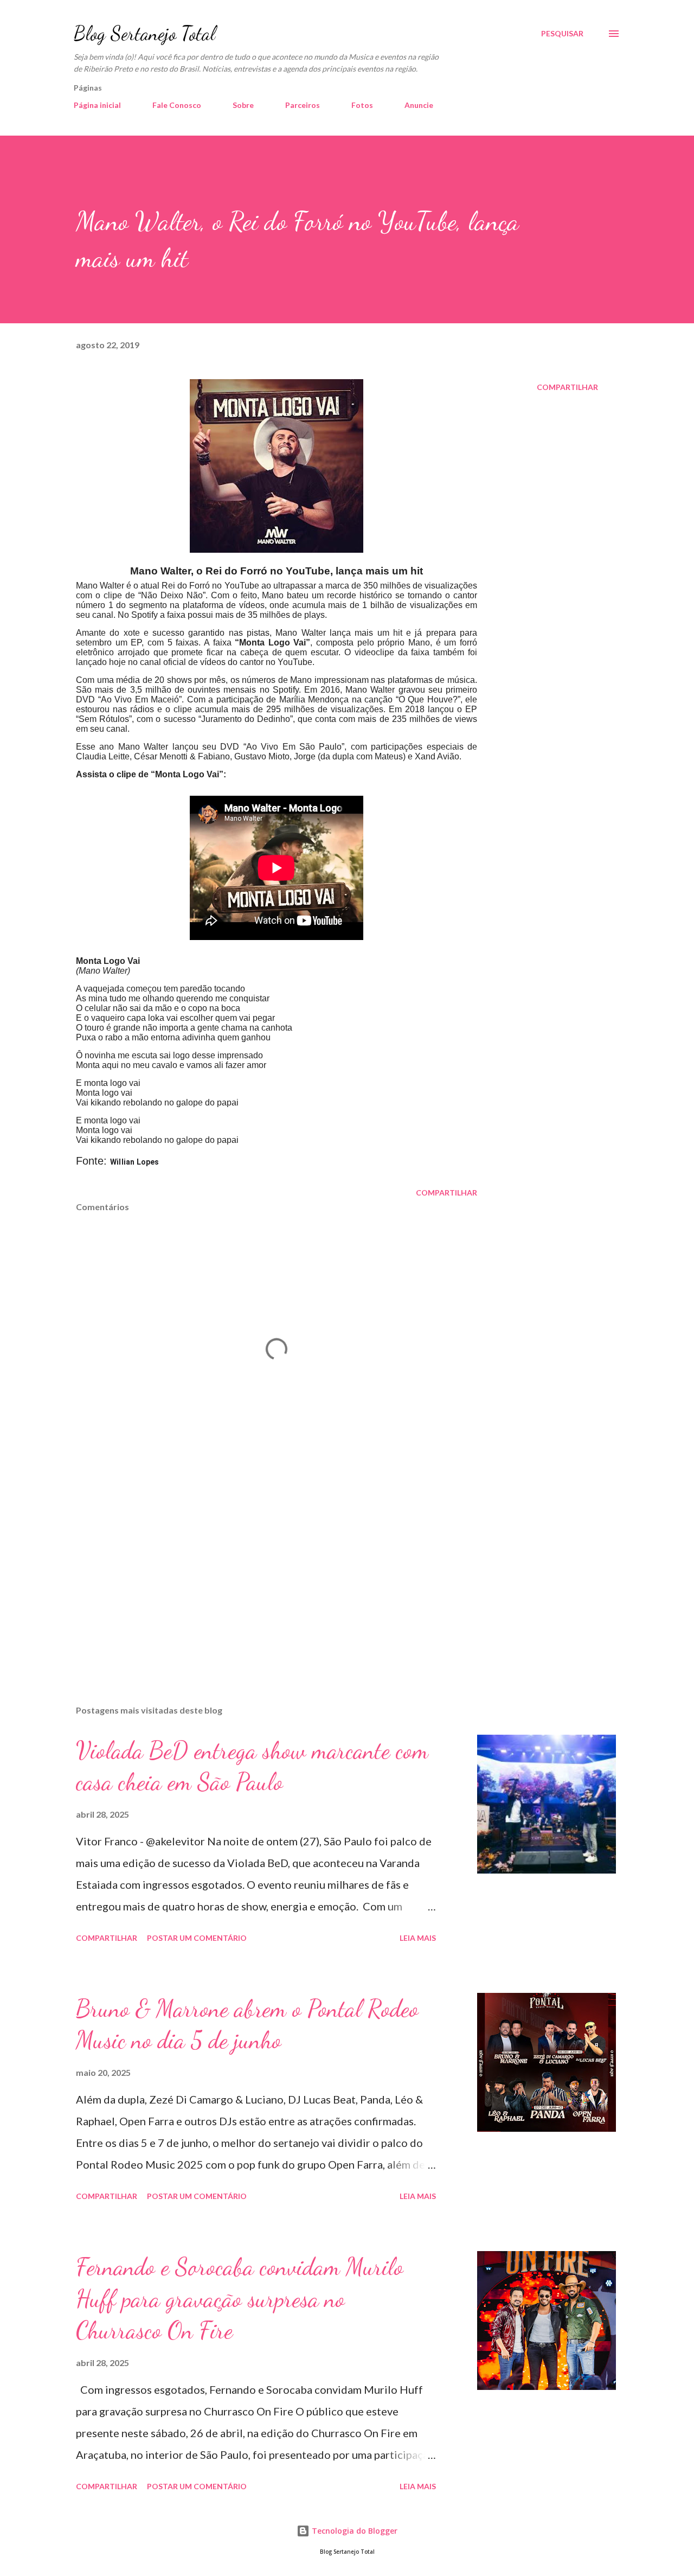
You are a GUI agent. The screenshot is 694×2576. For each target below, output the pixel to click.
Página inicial (97, 105)
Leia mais (418, 1938)
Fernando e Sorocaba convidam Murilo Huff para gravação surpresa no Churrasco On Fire (240, 2299)
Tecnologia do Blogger (354, 2531)
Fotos (362, 105)
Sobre (243, 105)
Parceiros (303, 105)
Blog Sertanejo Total (144, 33)
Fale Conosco (177, 105)
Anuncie (419, 105)
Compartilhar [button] (567, 387)
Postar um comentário (197, 1938)
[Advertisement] (259, 1570)
